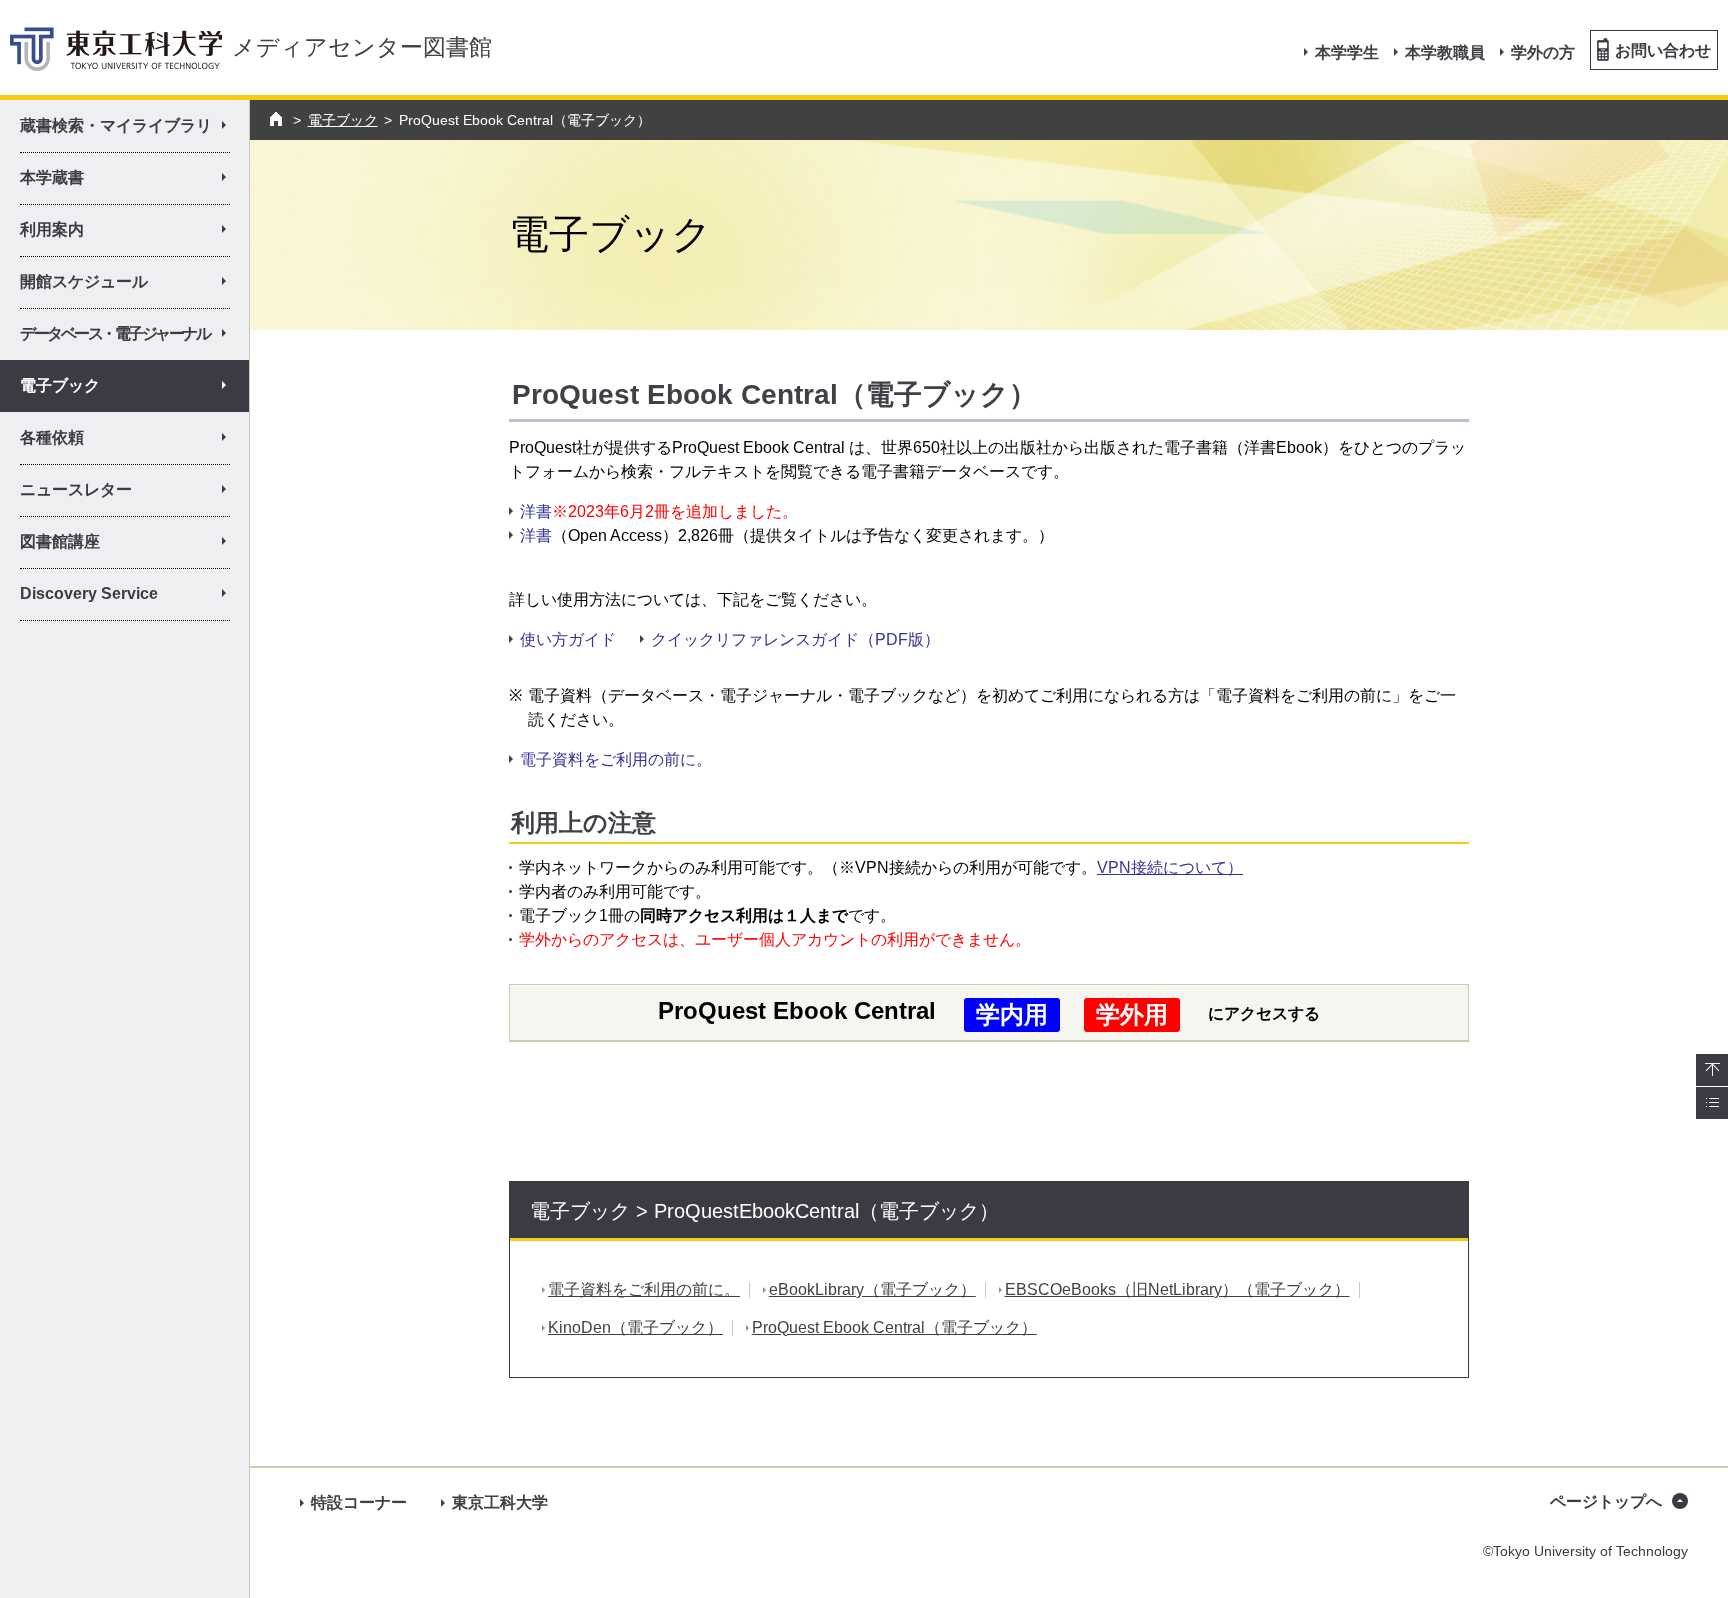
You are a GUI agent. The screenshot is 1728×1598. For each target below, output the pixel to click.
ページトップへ (1606, 1501)
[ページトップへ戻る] (1712, 1070)
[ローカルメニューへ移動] (1712, 1103)
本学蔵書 (131, 181)
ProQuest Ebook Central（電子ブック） (894, 1327)
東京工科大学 (500, 1502)
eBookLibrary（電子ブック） (872, 1289)
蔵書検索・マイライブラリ (131, 129)
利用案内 (131, 233)
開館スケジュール (131, 285)
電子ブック (343, 120)
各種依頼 (131, 441)
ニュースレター (131, 493)
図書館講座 (131, 545)
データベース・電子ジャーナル (130, 337)
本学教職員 (1445, 52)
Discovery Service (131, 597)
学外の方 (1543, 52)
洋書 (536, 511)
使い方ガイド (568, 639)
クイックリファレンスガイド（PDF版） (795, 639)
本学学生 (1347, 52)
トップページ (278, 119)
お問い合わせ (1663, 50)
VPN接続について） (1170, 867)
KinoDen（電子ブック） (635, 1327)
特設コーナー (359, 1502)
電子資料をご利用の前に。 (616, 759)
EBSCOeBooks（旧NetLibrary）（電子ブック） (1177, 1289)
